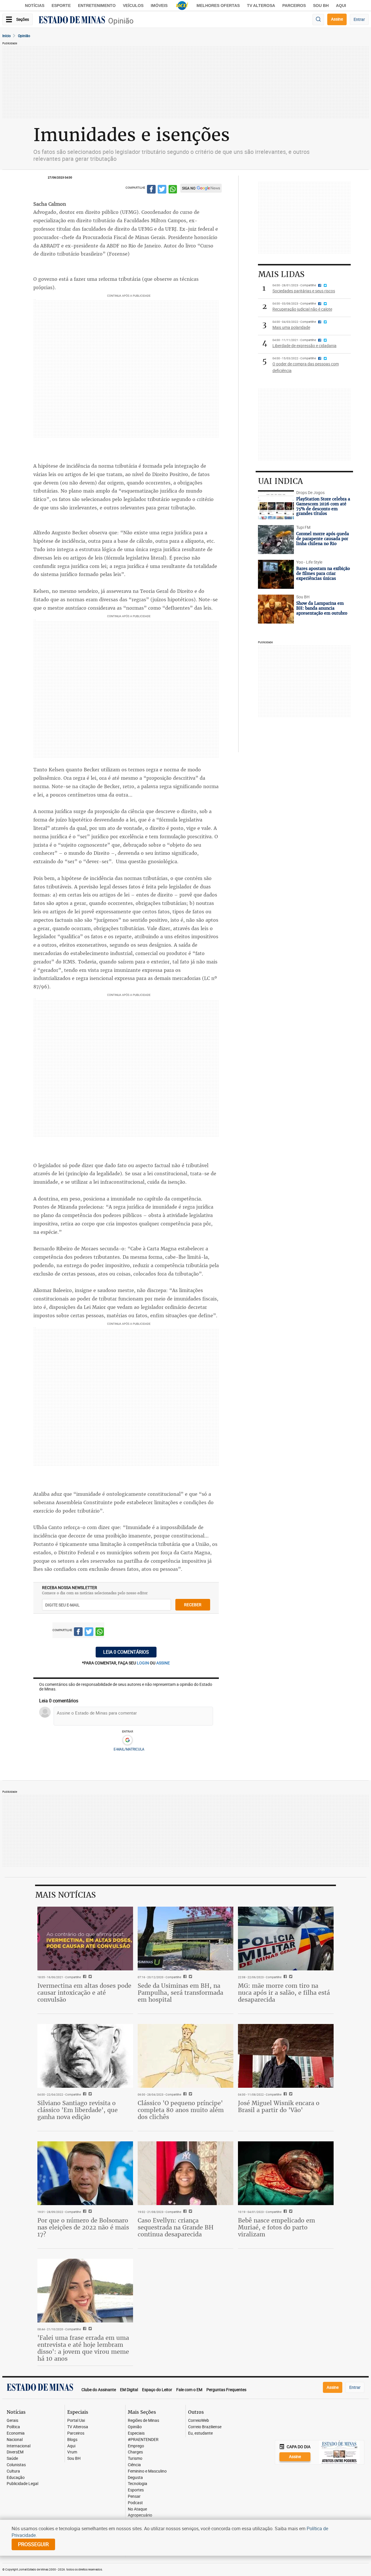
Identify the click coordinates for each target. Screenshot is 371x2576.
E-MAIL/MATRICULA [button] (129, 1749)
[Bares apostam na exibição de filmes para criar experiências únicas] (276, 574)
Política (13, 2427)
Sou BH (321, 6)
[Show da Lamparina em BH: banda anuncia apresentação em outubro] (276, 609)
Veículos (133, 6)
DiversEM (15, 2452)
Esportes (136, 2490)
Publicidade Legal (22, 2484)
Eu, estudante (200, 2433)
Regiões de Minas (143, 2421)
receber (193, 1605)
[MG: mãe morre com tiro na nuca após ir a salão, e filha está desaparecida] (286, 1939)
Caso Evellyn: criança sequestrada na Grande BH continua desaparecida (176, 2227)
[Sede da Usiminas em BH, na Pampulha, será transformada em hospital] (185, 1939)
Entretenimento (97, 6)
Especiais (136, 2433)
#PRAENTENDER (143, 2440)
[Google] (127, 1740)
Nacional (15, 2440)
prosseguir (33, 2544)
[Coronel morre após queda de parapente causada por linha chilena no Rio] (276, 540)
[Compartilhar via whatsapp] (173, 190)
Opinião (121, 21)
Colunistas (16, 2465)
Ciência (134, 2465)
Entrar (359, 19)
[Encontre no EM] (318, 20)
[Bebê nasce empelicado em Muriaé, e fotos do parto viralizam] (286, 2173)
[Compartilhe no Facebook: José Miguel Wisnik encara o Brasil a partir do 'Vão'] (284, 2094)
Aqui (71, 2446)
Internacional (19, 2446)
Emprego (136, 2446)
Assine (337, 19)
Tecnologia (138, 2484)
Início (7, 36)
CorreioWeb (199, 2421)
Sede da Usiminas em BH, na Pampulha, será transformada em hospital (180, 1993)
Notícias (35, 6)
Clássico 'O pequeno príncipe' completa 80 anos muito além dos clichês (181, 2110)
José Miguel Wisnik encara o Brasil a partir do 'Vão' (279, 2106)
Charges (135, 2452)
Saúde (12, 2459)
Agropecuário (140, 2515)
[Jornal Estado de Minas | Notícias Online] (72, 21)
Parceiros (294, 6)
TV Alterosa (261, 6)
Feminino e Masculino (147, 2471)
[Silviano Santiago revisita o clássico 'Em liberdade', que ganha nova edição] (85, 2056)
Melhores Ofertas (218, 6)
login (143, 1663)
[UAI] (182, 6)
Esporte (61, 6)
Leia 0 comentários (126, 1652)
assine (163, 1663)
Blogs (72, 2440)
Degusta (135, 2478)
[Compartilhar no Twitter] (162, 190)
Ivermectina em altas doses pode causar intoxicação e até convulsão (84, 1993)
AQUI (341, 6)
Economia (16, 2433)
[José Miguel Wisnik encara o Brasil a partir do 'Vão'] (286, 2056)
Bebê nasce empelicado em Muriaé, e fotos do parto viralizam (277, 2227)
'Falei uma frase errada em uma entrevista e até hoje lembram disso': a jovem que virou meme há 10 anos (83, 2348)
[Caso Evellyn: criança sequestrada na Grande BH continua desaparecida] (185, 2173)
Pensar (134, 2496)
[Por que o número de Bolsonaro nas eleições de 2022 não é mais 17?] (85, 2173)
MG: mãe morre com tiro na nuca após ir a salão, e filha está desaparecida (284, 1993)
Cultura (13, 2471)
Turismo (135, 2459)
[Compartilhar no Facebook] (151, 190)
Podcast (135, 2503)
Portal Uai (76, 2421)
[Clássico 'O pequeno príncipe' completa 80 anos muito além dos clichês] (185, 2056)
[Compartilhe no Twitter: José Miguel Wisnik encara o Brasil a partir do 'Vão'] (290, 2094)
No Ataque (137, 2509)
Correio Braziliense (205, 2427)
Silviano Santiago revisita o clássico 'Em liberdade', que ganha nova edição (78, 2110)
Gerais (12, 2421)
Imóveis (159, 6)
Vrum (72, 2452)
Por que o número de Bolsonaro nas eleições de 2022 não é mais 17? (83, 2227)
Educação (16, 2478)
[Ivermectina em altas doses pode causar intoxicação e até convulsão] (85, 1939)
